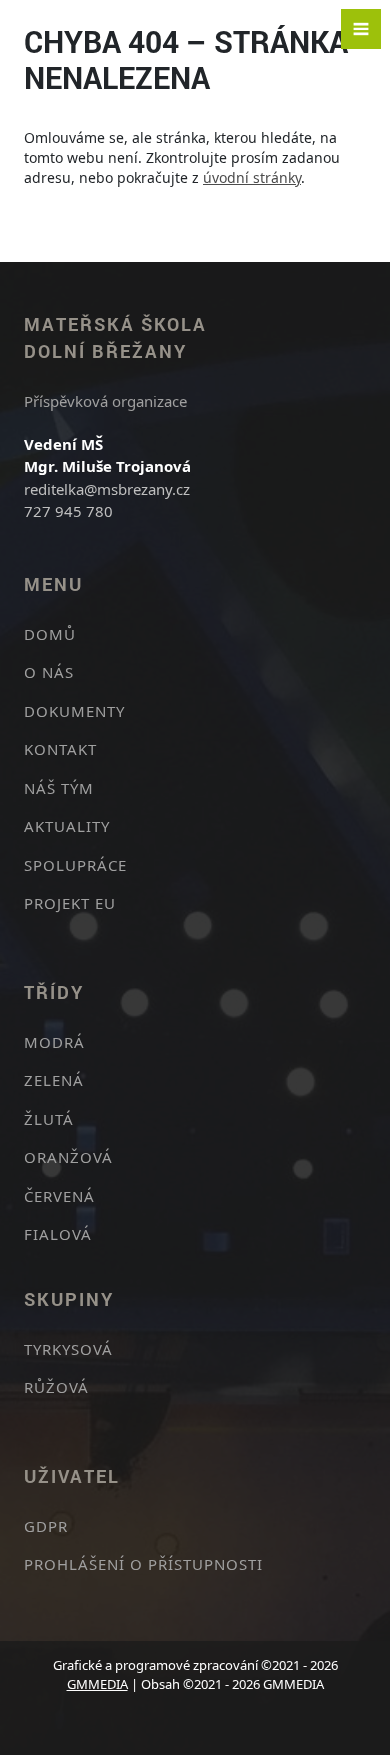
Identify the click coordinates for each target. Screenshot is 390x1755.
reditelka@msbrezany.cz (107, 489)
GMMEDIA (97, 1684)
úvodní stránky (252, 177)
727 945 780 (68, 511)
